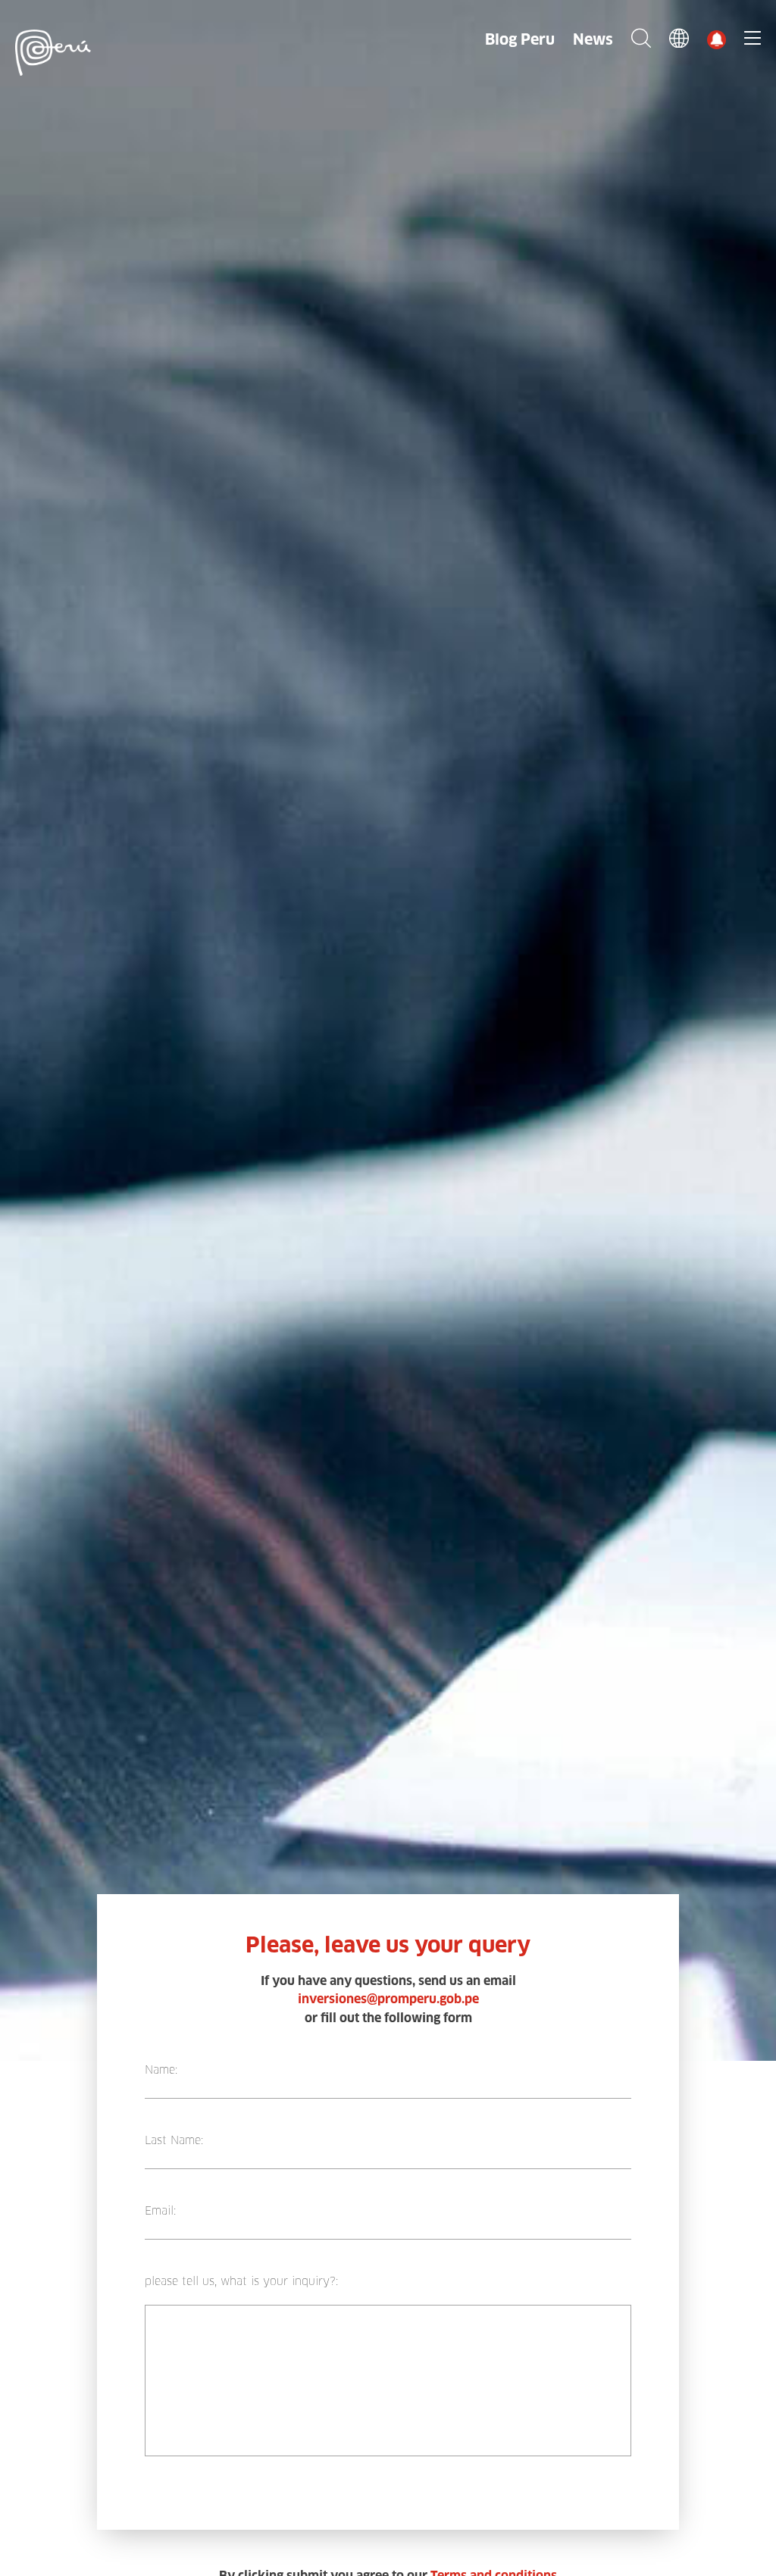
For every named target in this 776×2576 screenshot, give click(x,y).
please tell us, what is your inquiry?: (241, 2281)
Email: (160, 2211)
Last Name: (174, 2140)
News (593, 39)
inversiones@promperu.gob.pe (388, 1999)
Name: (161, 2070)
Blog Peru (520, 39)
